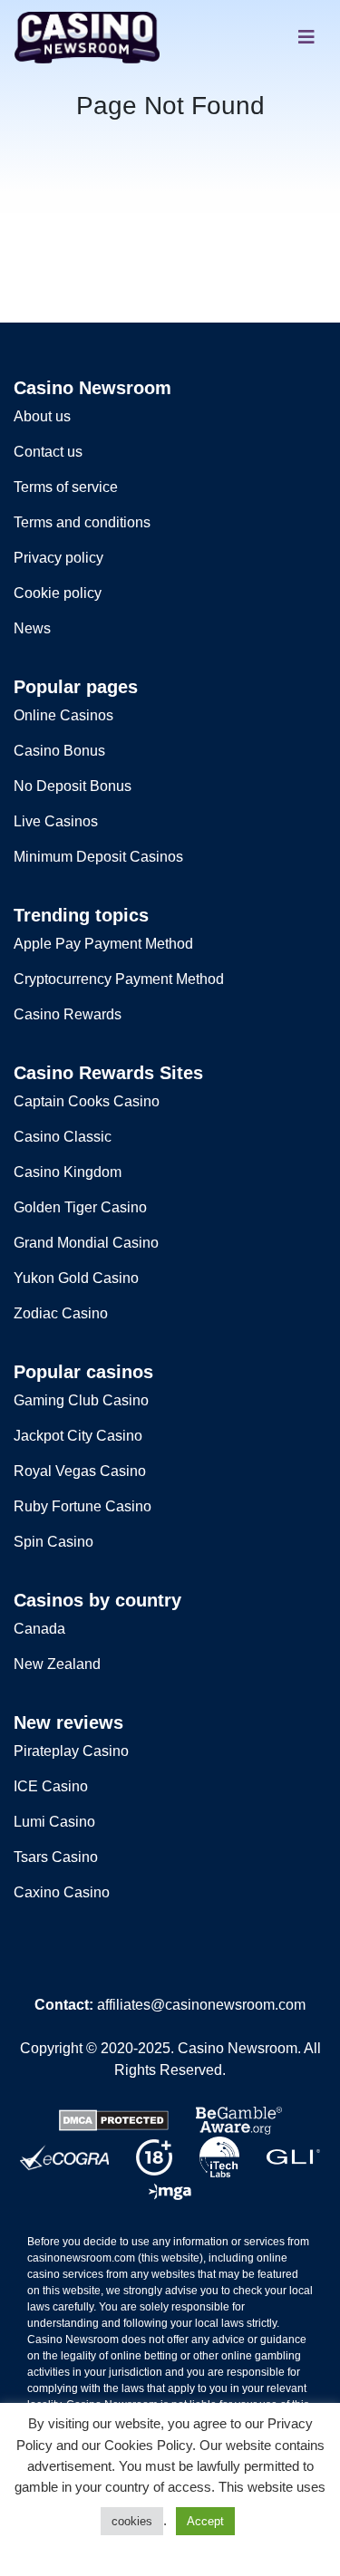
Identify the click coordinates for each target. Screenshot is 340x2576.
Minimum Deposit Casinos (98, 857)
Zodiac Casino (61, 1313)
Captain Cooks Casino (87, 1101)
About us (42, 416)
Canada (39, 1629)
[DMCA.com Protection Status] (114, 2119)
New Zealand (57, 1664)
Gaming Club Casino (81, 1400)
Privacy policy (58, 558)
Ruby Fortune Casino (83, 1506)
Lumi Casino (54, 1822)
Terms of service (66, 487)
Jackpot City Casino (78, 1436)
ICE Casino (51, 1786)
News (32, 628)
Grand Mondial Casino (86, 1243)
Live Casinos (56, 821)
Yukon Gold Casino (76, 1278)
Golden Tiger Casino (80, 1207)
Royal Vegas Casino (80, 1471)
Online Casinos (63, 715)
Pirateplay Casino (71, 1751)
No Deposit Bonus (73, 786)
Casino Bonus (59, 751)
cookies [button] (132, 2521)
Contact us (48, 452)
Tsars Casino (56, 1857)
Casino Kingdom (68, 1172)
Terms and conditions (82, 522)
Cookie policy (58, 593)
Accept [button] (205, 2521)
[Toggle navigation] (306, 37)
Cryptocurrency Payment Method (119, 979)
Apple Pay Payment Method (103, 944)
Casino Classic (63, 1137)
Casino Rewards (68, 1014)
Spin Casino (53, 1542)
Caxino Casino (62, 1892)
